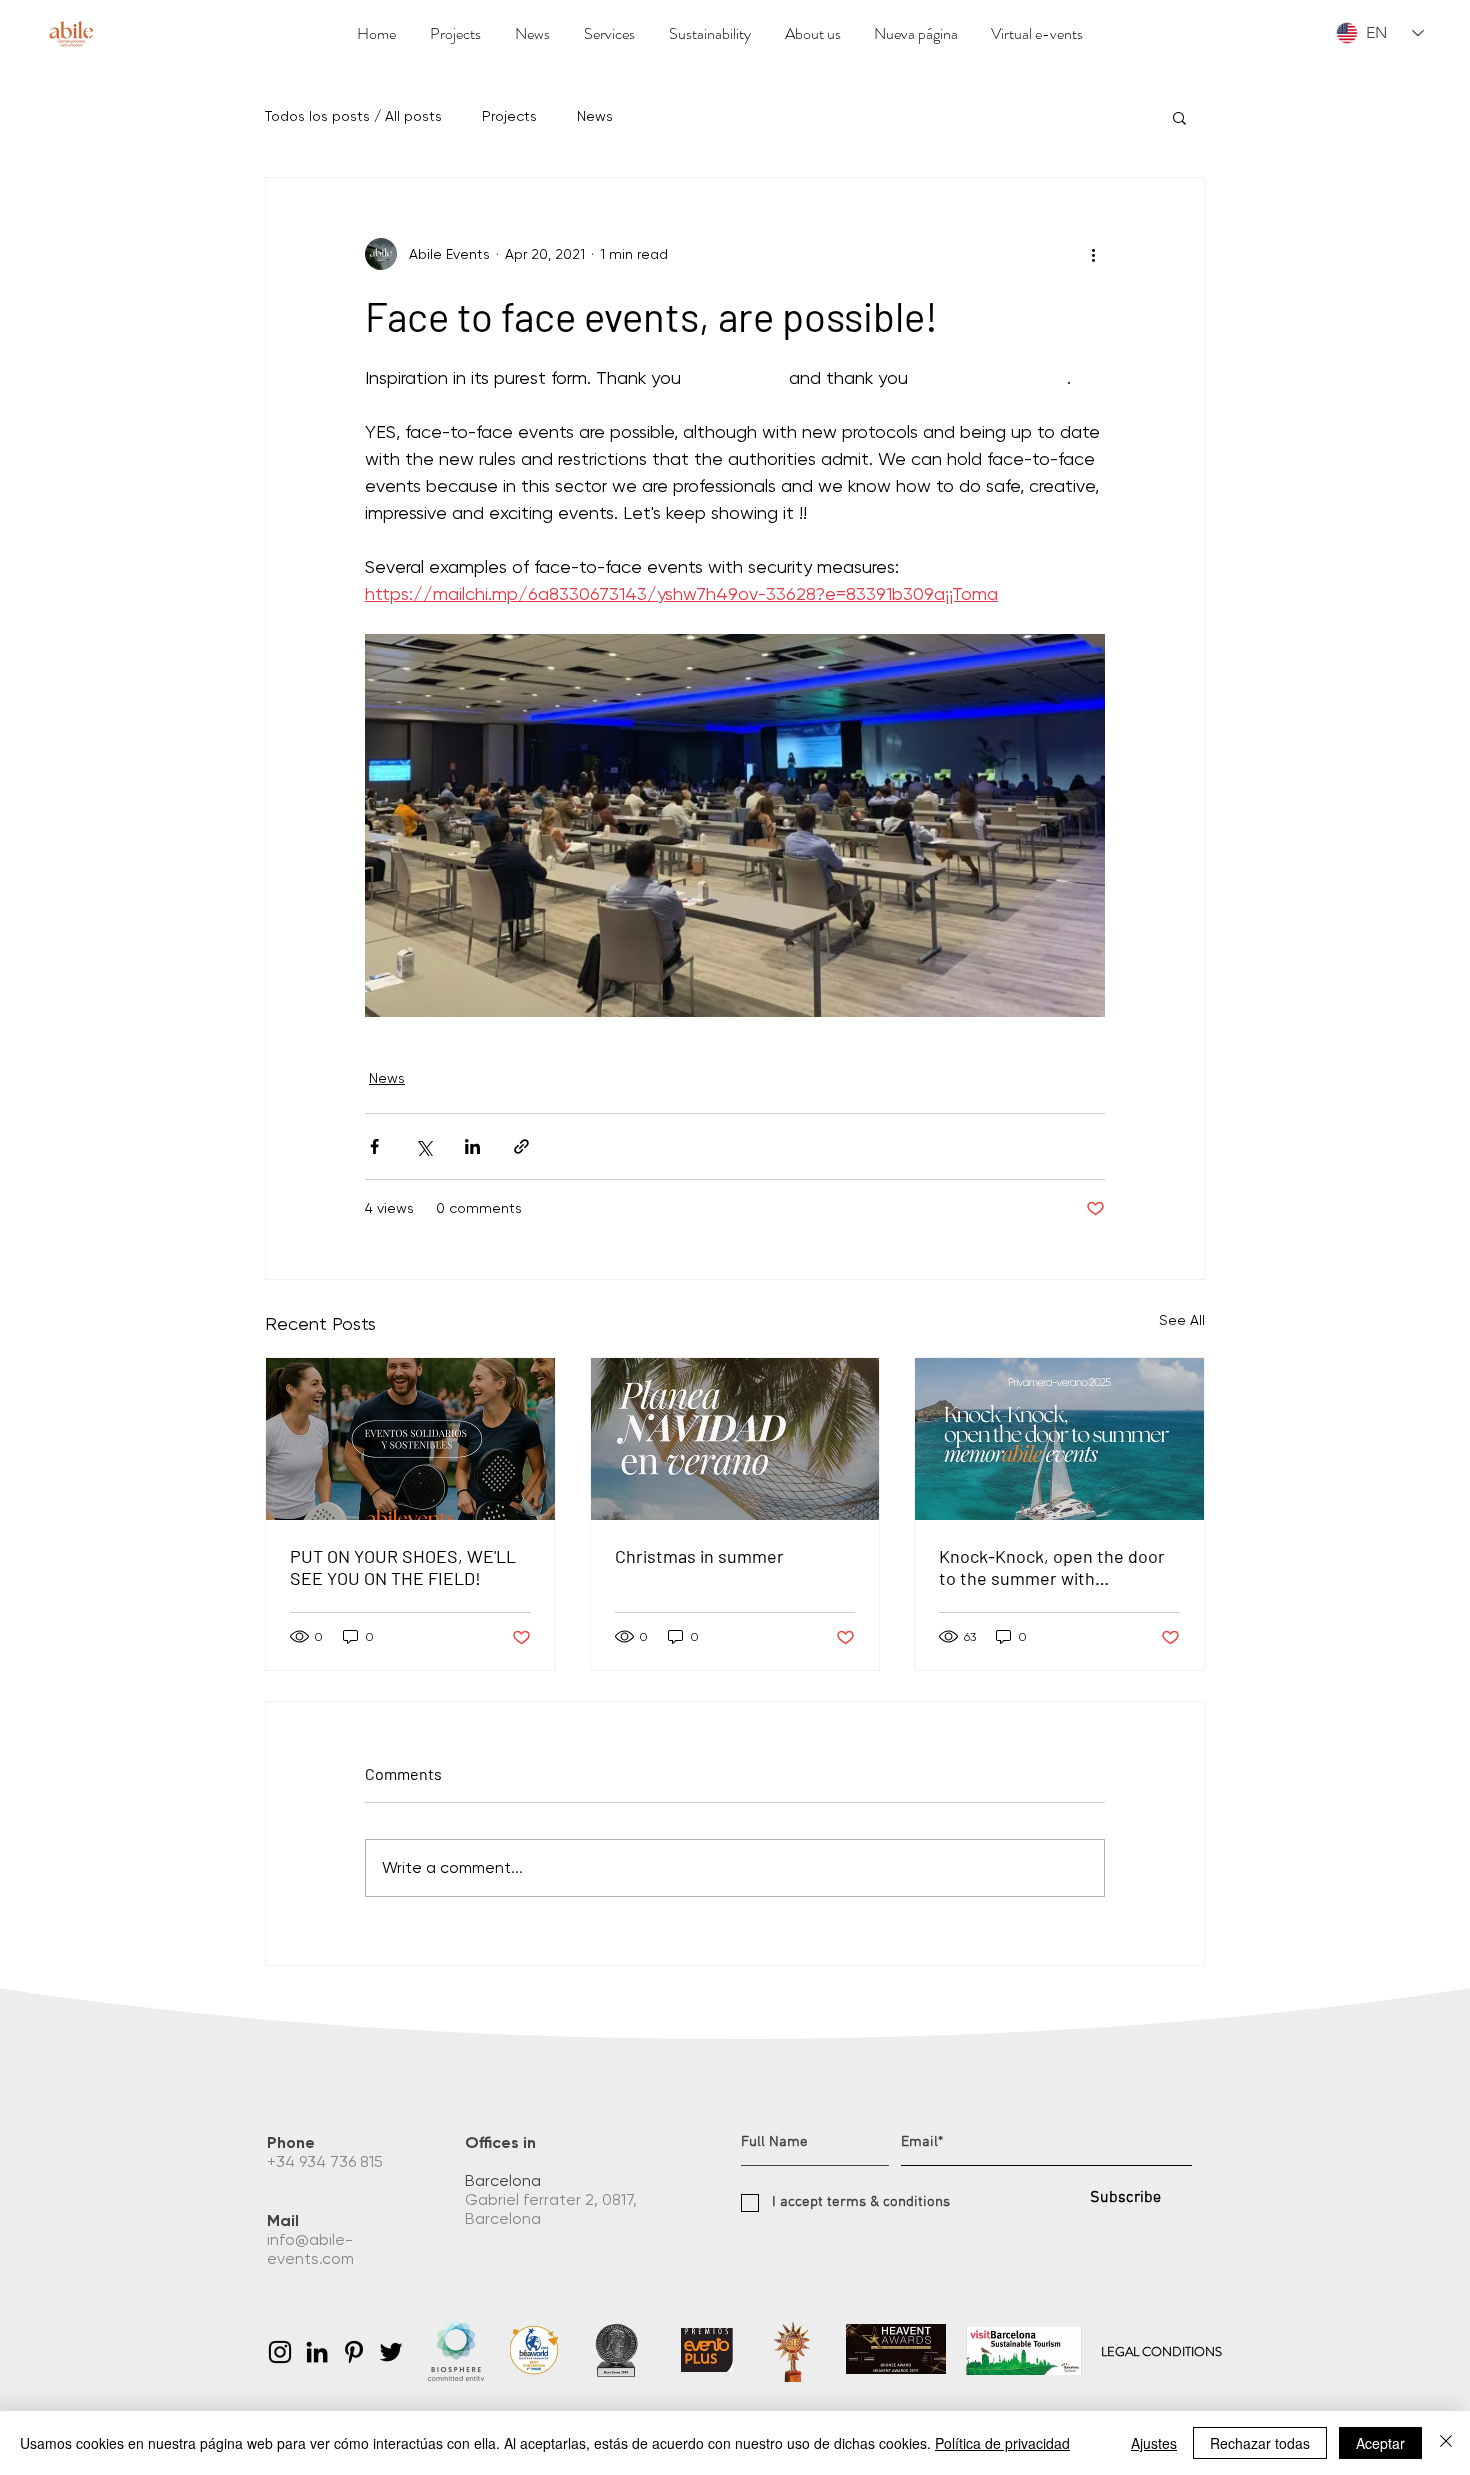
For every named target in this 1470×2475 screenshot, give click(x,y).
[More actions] (1093, 254)
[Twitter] (391, 2352)
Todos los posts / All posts (353, 116)
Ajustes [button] (1154, 2443)
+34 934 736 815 (327, 2161)
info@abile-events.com (312, 2249)
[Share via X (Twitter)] (423, 1146)
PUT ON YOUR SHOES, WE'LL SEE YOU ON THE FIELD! (403, 1567)
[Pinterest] (354, 2352)
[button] (1179, 117)
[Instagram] (280, 2352)
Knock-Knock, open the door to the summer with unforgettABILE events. (1052, 1567)
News (595, 116)
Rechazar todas (1260, 2443)
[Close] (1446, 2443)
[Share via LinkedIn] (472, 1146)
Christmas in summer (699, 1556)
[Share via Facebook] (374, 1146)
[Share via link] (521, 1146)
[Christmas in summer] (735, 1439)
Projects (509, 116)
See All (1182, 1320)
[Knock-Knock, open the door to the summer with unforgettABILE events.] (1059, 1439)
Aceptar (1380, 2443)
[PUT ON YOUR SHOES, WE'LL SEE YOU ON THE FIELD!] (410, 1439)
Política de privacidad (1002, 2443)
